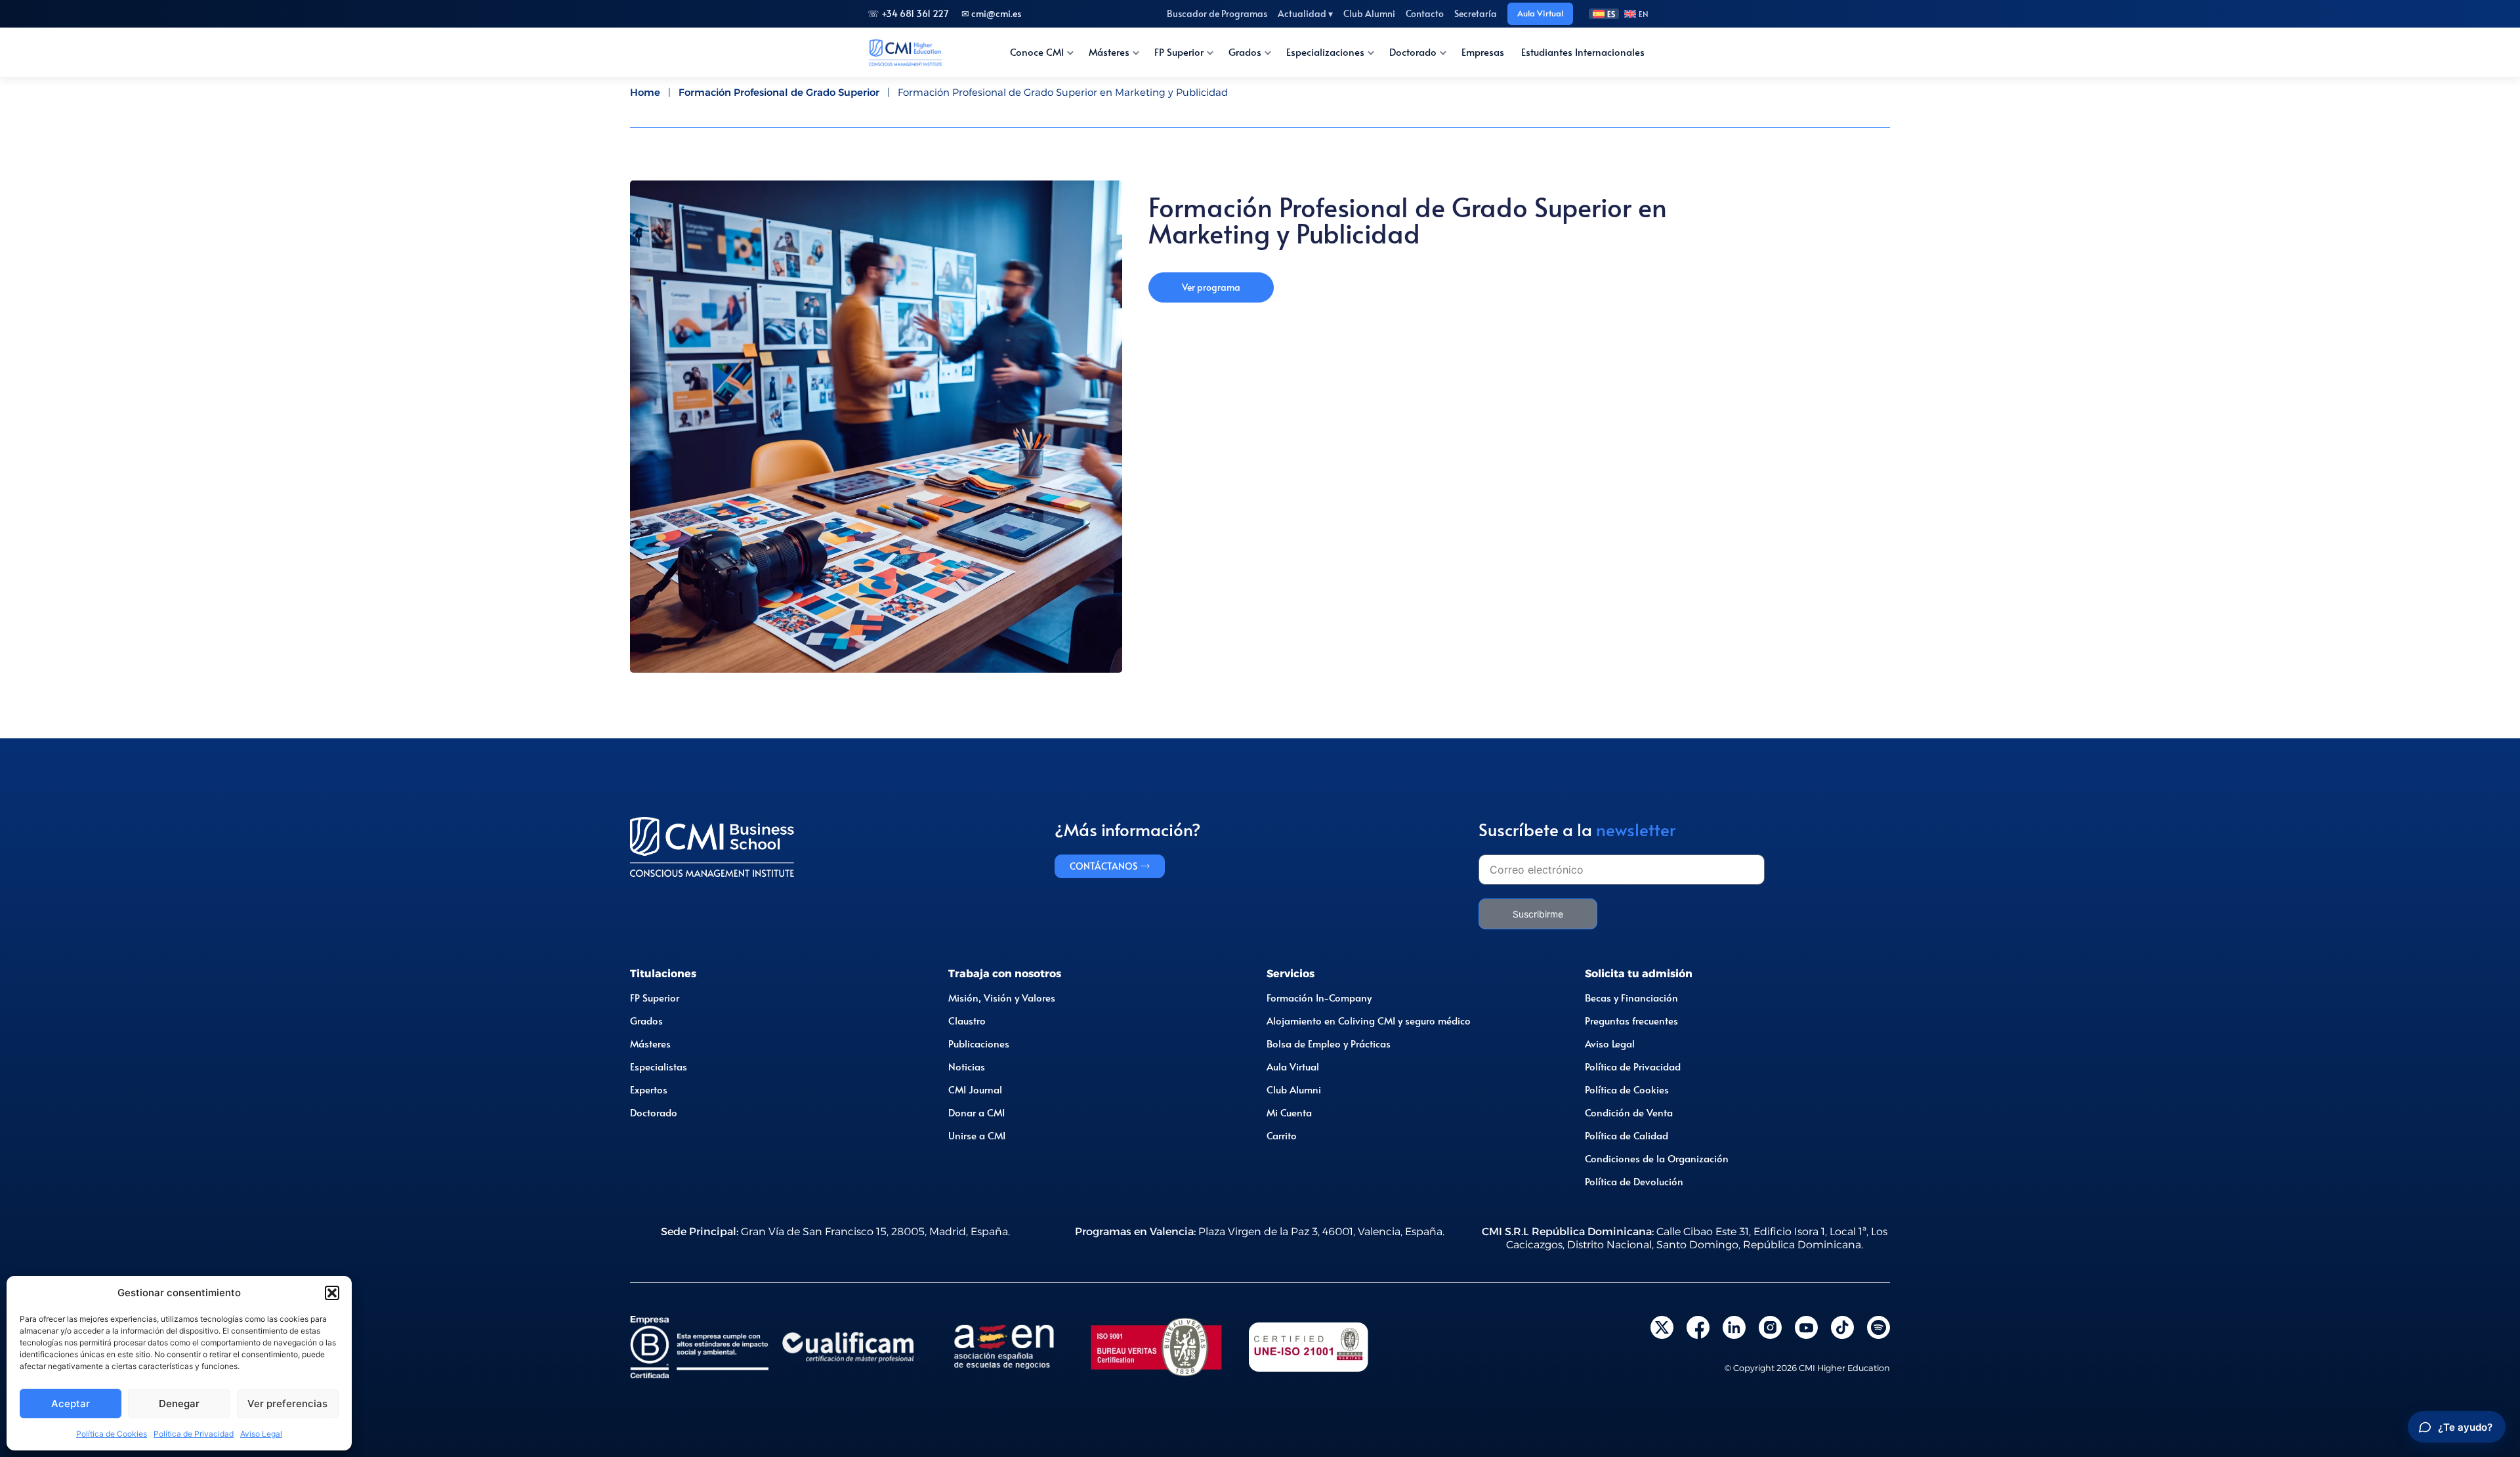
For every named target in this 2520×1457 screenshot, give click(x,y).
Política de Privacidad (194, 1434)
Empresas (1483, 52)
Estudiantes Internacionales (1583, 52)
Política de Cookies (112, 1434)
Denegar (179, 1404)
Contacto (1425, 13)
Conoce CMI (1037, 52)
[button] (332, 1293)
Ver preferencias (287, 1404)
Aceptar (71, 1404)
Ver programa (1211, 287)
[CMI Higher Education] (905, 53)
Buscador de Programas (1217, 13)
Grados (1245, 52)
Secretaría (1476, 13)
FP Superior (1179, 52)
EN (1644, 14)
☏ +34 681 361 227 (908, 13)
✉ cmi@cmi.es (991, 13)
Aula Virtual (1540, 13)
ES (1611, 14)
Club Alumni (1369, 13)
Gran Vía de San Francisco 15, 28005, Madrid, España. (835, 1232)
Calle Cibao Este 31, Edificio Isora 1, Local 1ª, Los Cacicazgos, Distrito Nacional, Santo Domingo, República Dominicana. (1685, 1238)
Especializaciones (1325, 52)
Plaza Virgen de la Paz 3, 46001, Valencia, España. (1260, 1232)
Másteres (1109, 52)
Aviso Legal (261, 1434)
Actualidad (1305, 13)
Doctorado (1413, 52)
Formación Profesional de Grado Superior (779, 92)
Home (645, 92)
